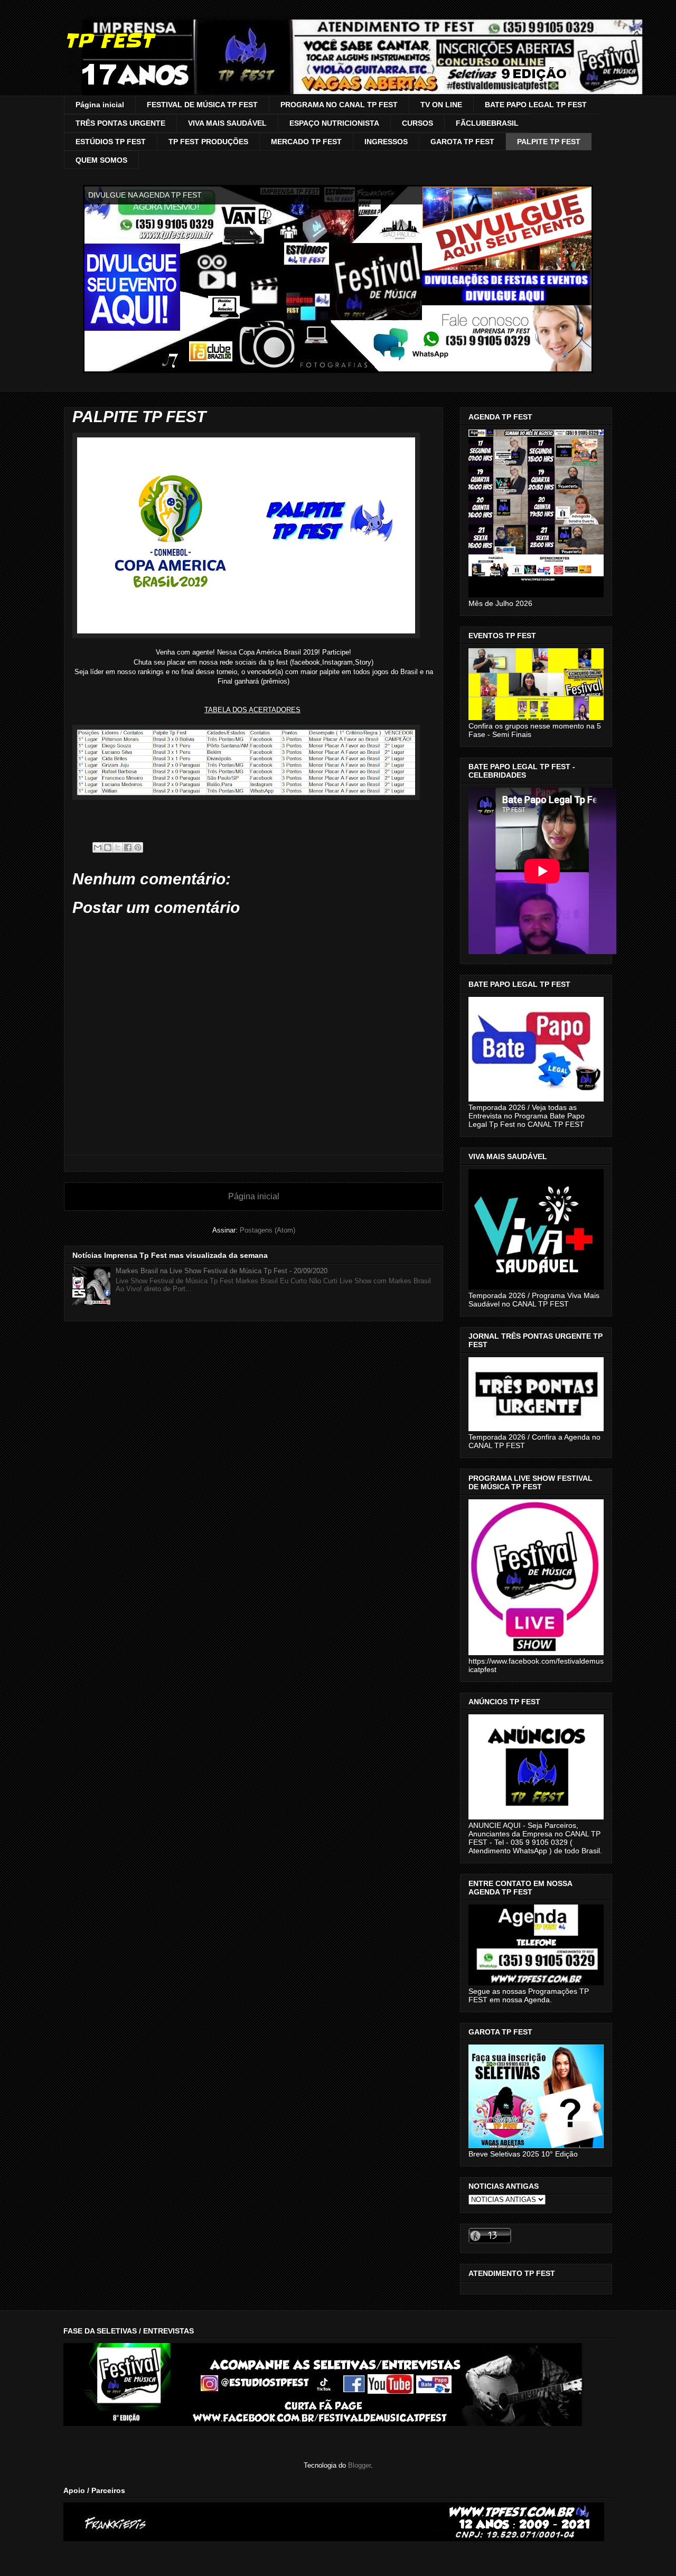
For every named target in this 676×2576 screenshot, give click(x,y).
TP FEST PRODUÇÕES (208, 142)
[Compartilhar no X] (118, 847)
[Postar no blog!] (108, 847)
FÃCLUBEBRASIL (487, 123)
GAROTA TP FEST (462, 142)
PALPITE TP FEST (549, 142)
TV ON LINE (441, 105)
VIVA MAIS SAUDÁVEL (227, 123)
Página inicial (100, 105)
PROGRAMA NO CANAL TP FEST (339, 105)
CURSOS (417, 123)
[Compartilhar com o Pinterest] (138, 847)
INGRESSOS (386, 142)
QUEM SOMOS (101, 160)
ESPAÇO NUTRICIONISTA (334, 123)
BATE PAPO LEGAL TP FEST (536, 105)
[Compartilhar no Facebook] (128, 847)
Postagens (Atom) (267, 1230)
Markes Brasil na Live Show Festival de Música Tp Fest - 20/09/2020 (222, 1271)
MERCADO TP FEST (306, 142)
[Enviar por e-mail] (98, 847)
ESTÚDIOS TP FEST (111, 142)
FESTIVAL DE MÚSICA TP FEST (202, 105)
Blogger (359, 2465)
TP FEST (109, 41)
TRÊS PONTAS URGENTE (120, 123)
